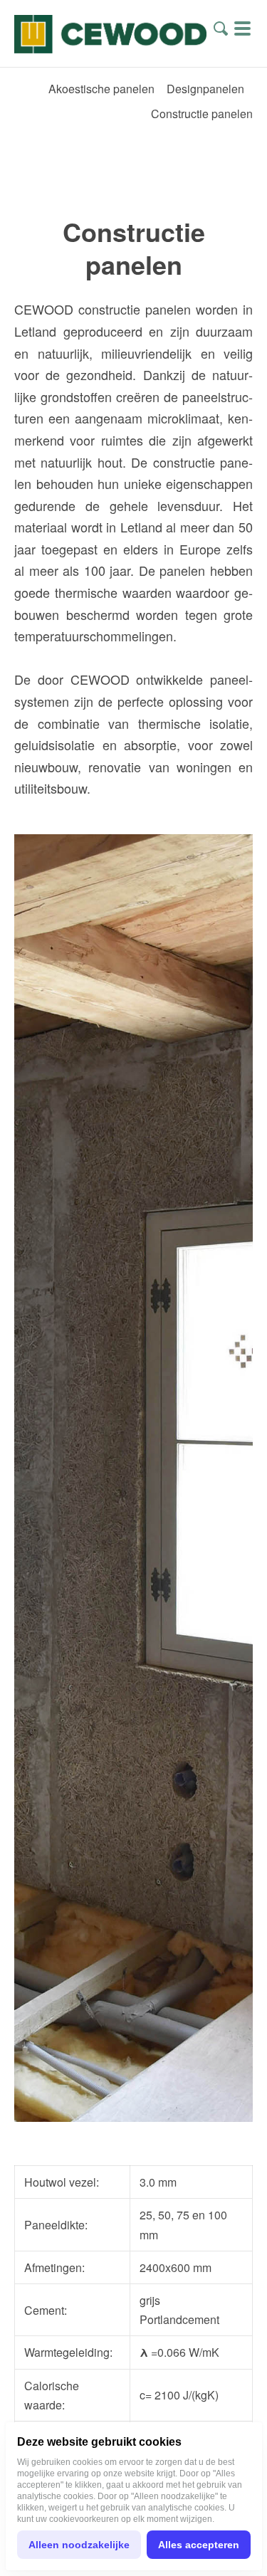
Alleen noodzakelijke (79, 2545)
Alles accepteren (199, 2545)
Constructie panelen (202, 114)
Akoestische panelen (101, 89)
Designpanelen (205, 89)
